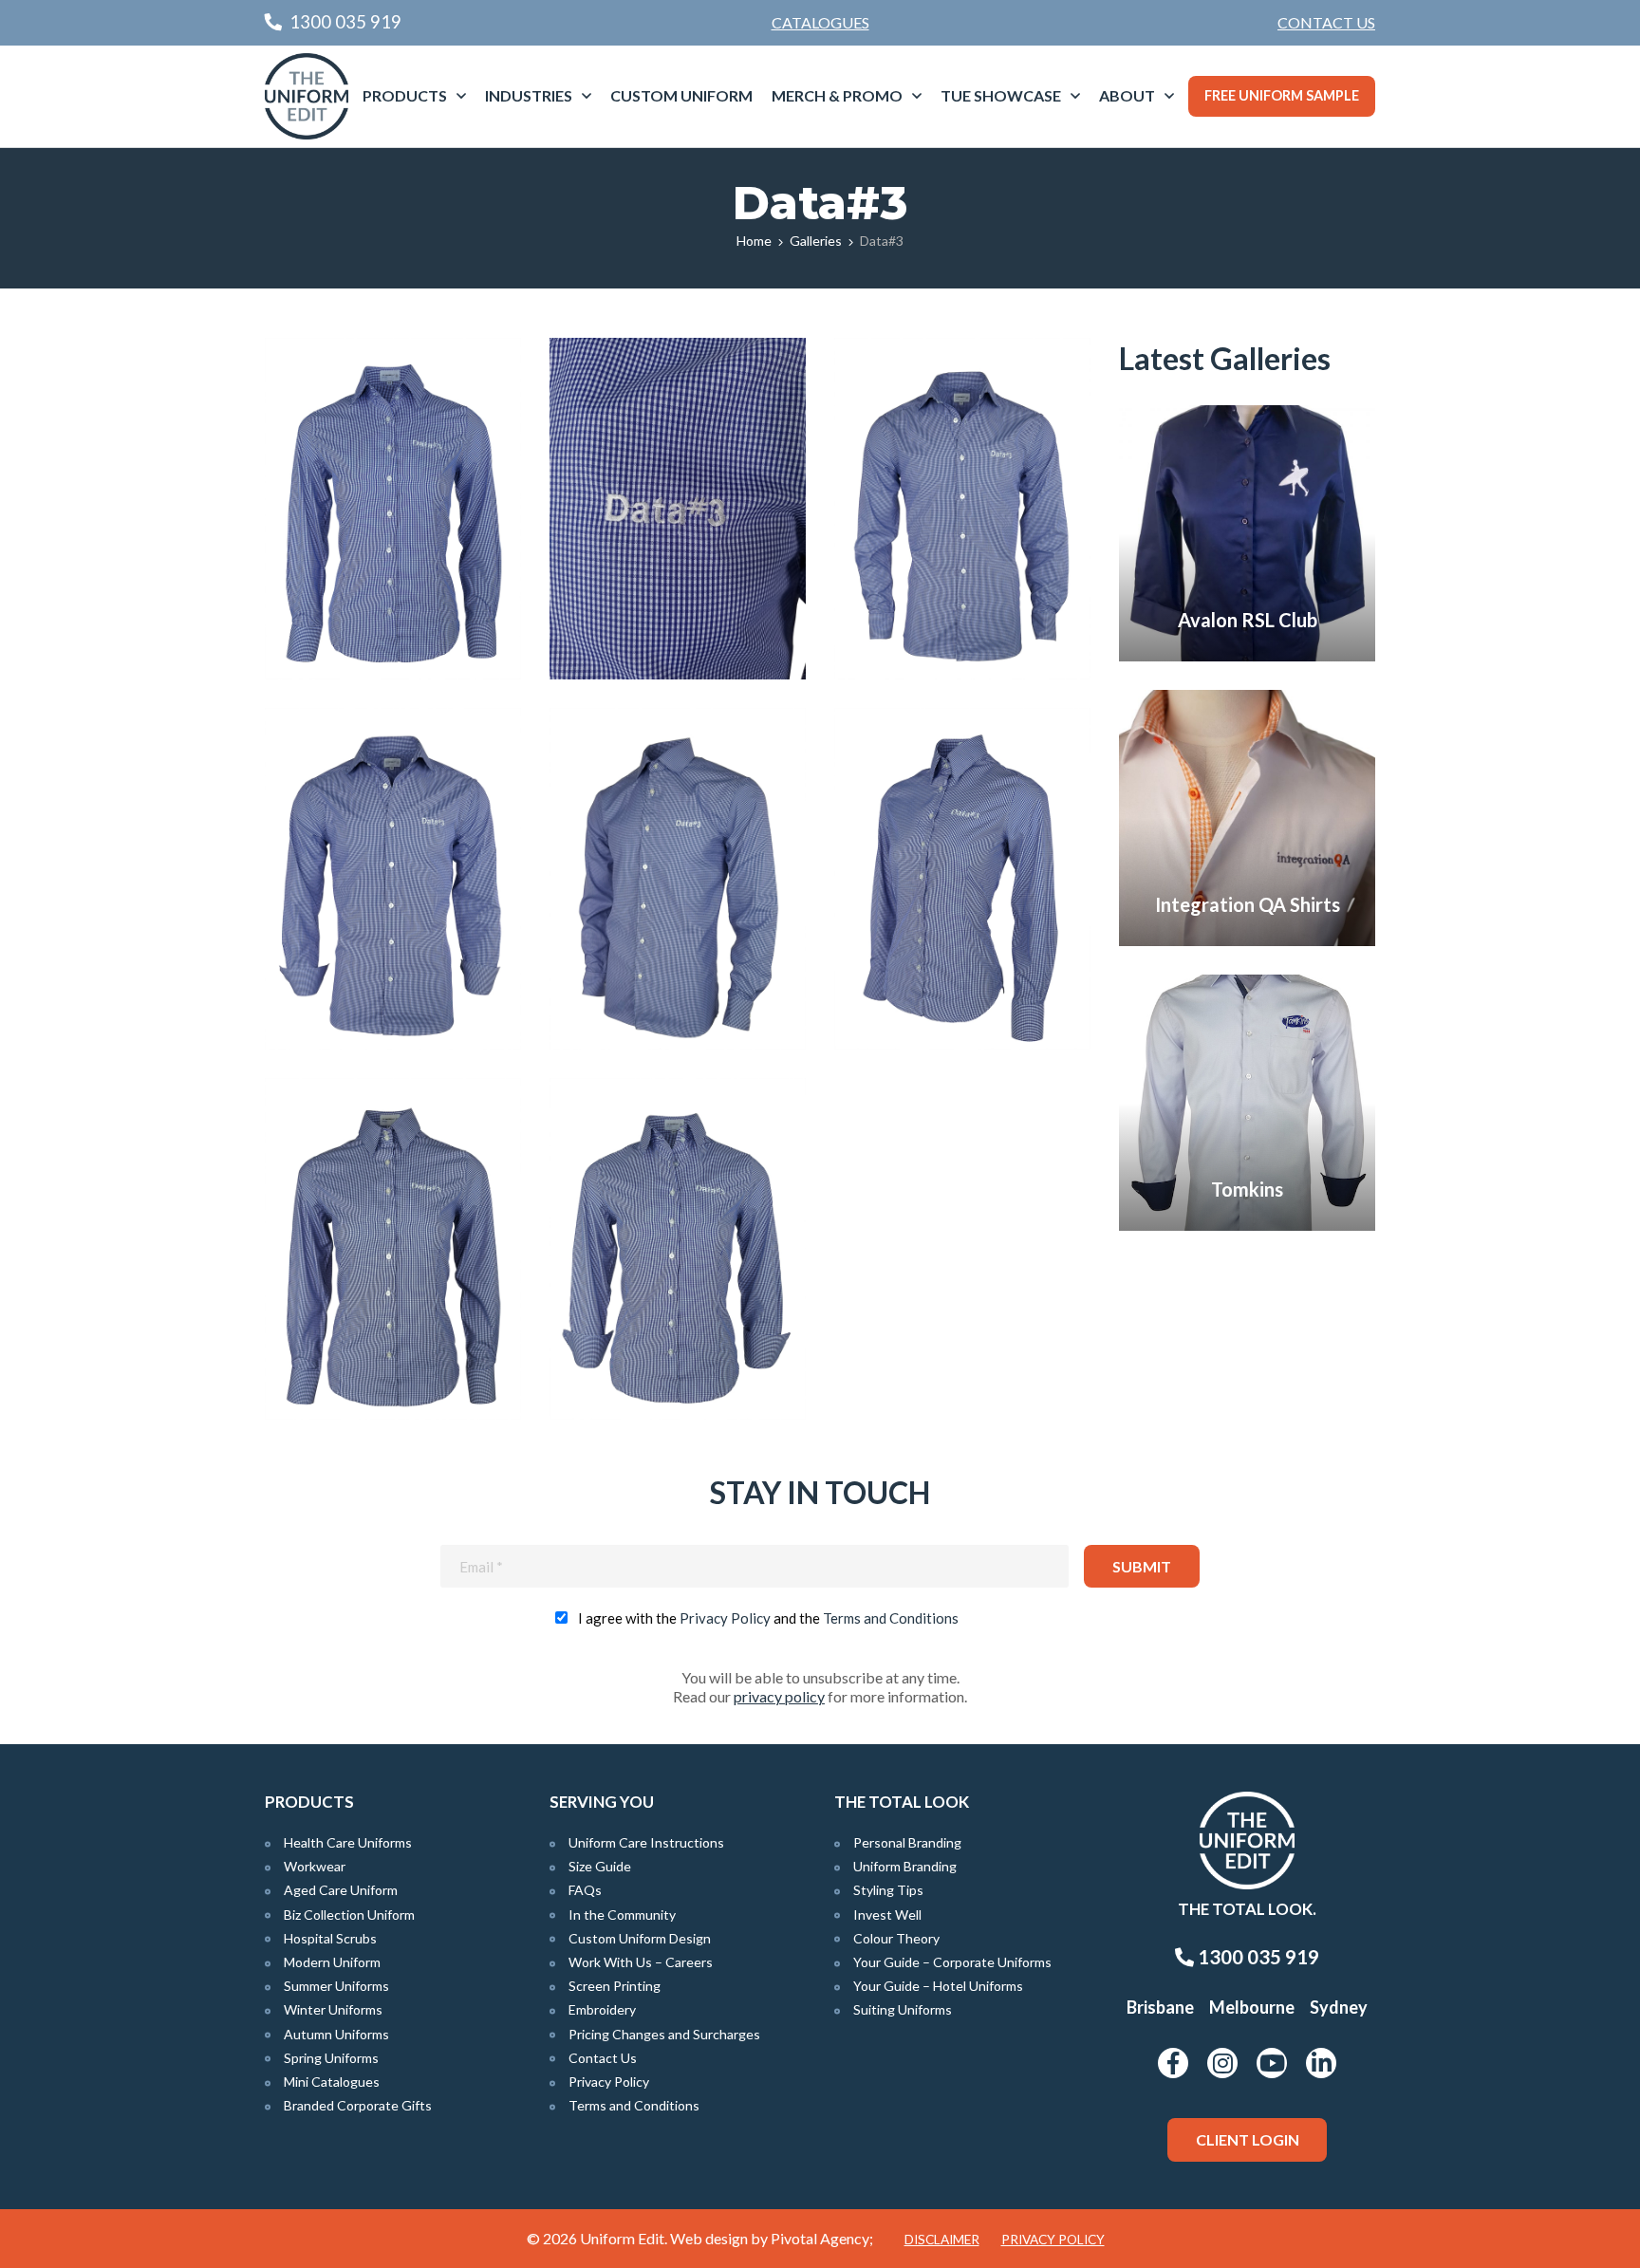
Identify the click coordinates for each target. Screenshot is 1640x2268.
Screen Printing (615, 1986)
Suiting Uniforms (903, 2009)
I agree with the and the (768, 1618)
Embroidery (602, 2009)
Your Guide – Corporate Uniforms (952, 1962)
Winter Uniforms (333, 2009)
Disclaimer (942, 2240)
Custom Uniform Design (640, 1938)
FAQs (585, 1890)
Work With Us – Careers (641, 1962)
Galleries (816, 241)
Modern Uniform (332, 1962)
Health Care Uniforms (348, 1842)
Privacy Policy (725, 1618)
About (1127, 95)
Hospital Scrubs (330, 1938)
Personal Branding (907, 1842)
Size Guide (600, 1866)
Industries (529, 95)
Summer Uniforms (336, 1986)
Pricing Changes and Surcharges (664, 2034)
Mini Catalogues (332, 2082)
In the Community (622, 1915)
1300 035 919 (1257, 1957)
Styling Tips (888, 1890)
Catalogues (820, 22)
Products (405, 95)
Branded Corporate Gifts (358, 2105)
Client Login (1248, 2139)
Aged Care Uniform (341, 1890)
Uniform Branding (905, 1866)
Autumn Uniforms (336, 2034)
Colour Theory (896, 1938)
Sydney (1339, 2007)
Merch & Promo (837, 95)
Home (754, 241)
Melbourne (1252, 2007)
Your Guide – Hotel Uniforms (938, 1986)
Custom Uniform (681, 95)
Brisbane (1160, 2007)
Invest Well (887, 1915)
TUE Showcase (1001, 95)
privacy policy (779, 1696)
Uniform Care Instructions (646, 1842)
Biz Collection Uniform (349, 1915)
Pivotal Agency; (822, 2238)
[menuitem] (1326, 23)
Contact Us (1326, 22)
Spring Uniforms (331, 2058)
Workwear (315, 1866)
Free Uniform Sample (1282, 95)
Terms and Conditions (891, 1618)
